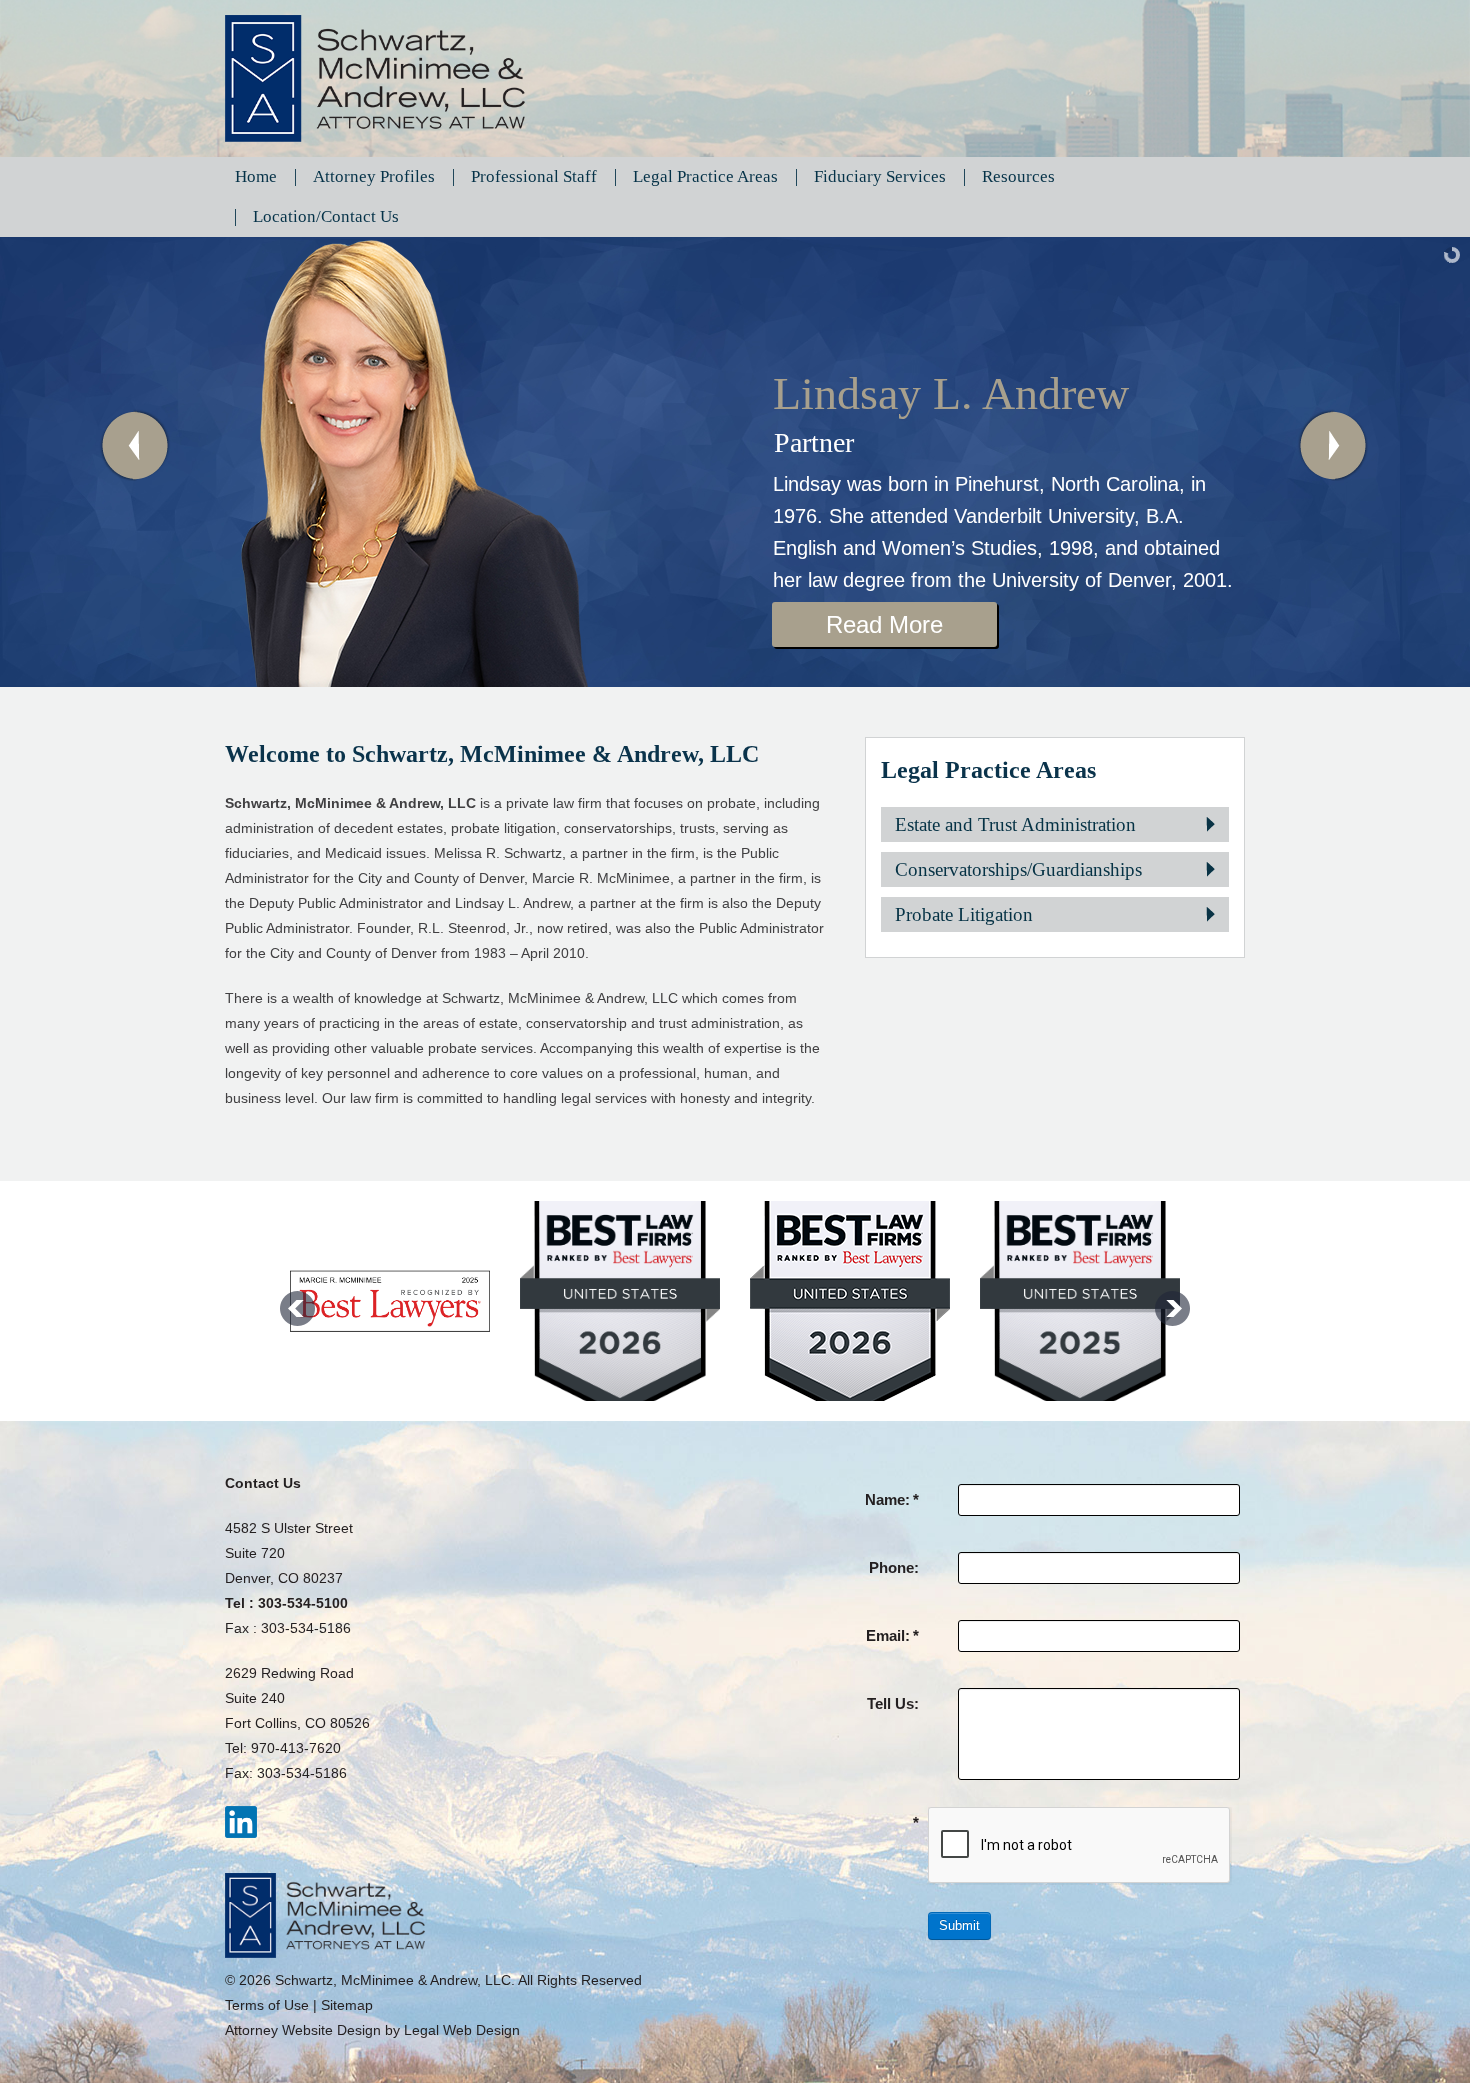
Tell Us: (893, 1703)
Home (256, 176)
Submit (959, 1925)
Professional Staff (534, 176)
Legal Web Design (462, 2030)
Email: (892, 1635)
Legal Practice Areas (705, 176)
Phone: (894, 1567)
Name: (892, 1499)
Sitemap (347, 2005)
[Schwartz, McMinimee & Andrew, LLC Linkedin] (241, 1821)
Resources (1018, 176)
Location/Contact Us (326, 216)
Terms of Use (267, 2005)
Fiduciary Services (880, 176)
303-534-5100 (303, 1603)
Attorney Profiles (374, 176)
